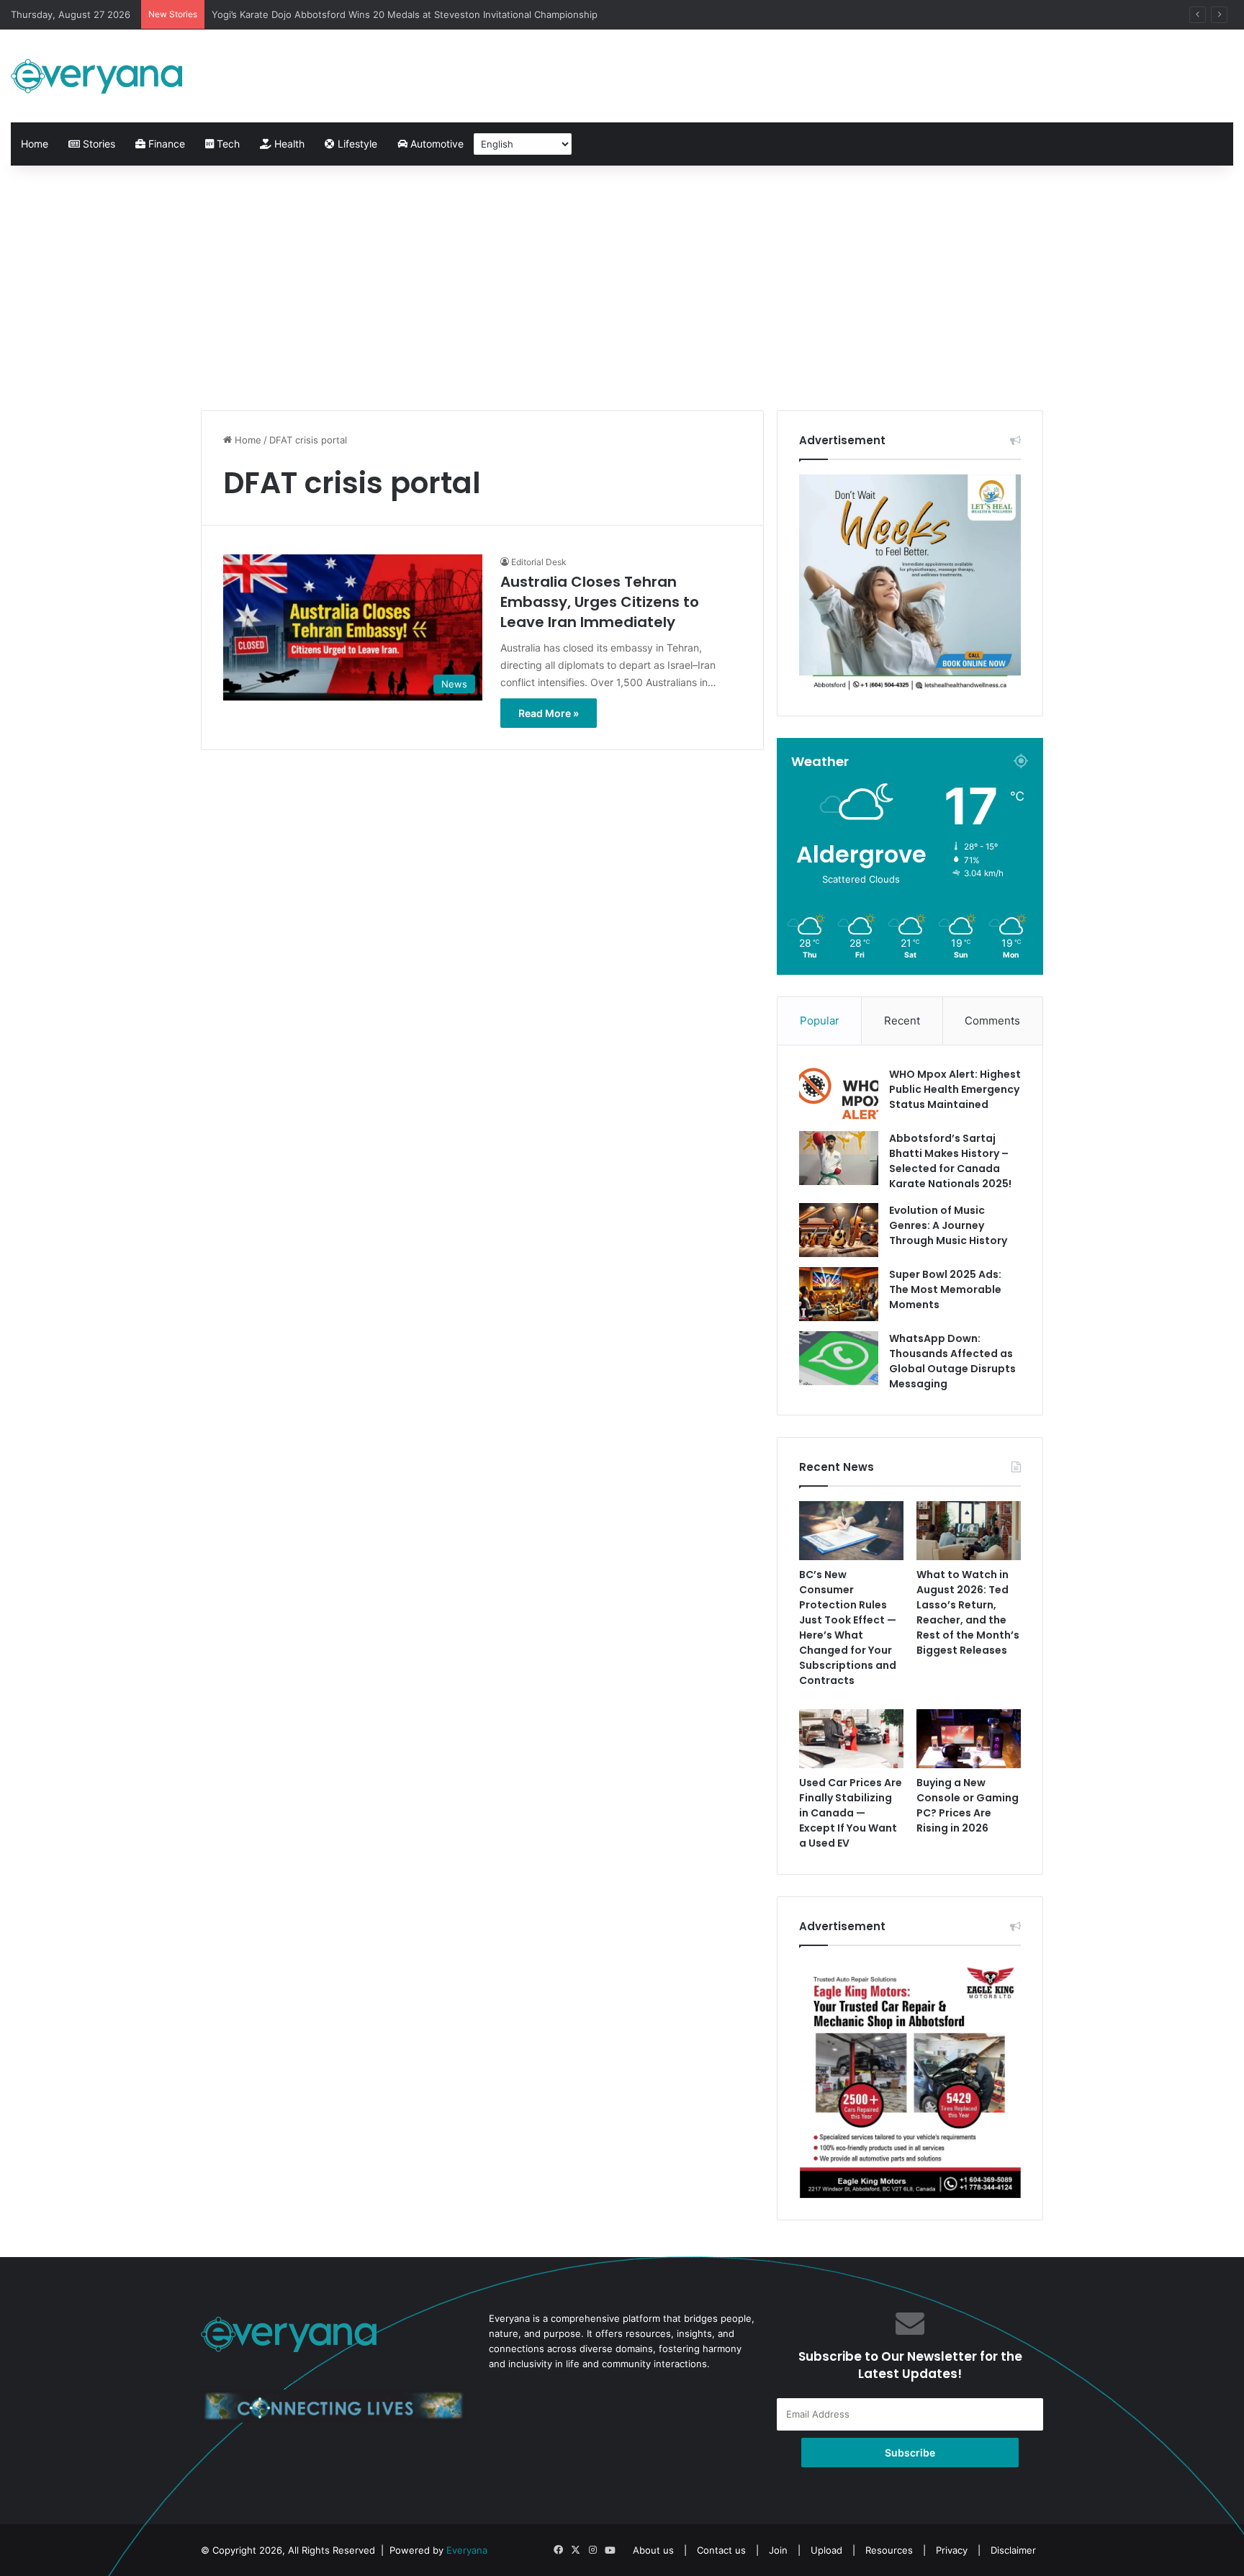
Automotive (436, 144)
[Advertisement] (622, 288)
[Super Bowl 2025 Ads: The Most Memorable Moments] (839, 1294)
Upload (828, 2550)
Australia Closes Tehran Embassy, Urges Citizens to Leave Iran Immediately (600, 602)
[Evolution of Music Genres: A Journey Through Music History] (839, 1230)
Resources (889, 2550)
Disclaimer (1013, 2550)
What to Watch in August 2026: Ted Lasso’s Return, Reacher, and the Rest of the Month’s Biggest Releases (968, 1612)
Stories (98, 144)
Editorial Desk (539, 562)
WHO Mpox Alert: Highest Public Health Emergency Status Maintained (955, 1089)
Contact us (721, 2550)
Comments (992, 1021)
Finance (165, 144)
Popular (820, 1021)
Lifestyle (356, 144)
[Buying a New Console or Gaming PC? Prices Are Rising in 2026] (969, 1739)
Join (778, 2550)
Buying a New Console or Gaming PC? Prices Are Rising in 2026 (968, 1805)
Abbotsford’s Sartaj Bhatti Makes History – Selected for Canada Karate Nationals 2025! (950, 1161)
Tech (227, 144)
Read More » (549, 713)
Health (288, 144)
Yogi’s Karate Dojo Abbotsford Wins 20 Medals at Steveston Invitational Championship (405, 14)
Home (35, 144)
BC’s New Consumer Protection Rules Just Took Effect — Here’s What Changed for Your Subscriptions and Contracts (848, 1627)
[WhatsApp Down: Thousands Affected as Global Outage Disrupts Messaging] (839, 1358)
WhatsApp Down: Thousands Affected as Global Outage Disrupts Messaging (952, 1361)
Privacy (952, 2550)
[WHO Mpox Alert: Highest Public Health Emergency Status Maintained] (839, 1094)
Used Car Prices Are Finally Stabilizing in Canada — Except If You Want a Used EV (851, 1813)
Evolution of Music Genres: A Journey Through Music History (948, 1225)
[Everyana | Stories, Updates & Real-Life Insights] (99, 76)
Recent (902, 1021)
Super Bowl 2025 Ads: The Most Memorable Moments (945, 1289)
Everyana (467, 2550)
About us (653, 2550)
